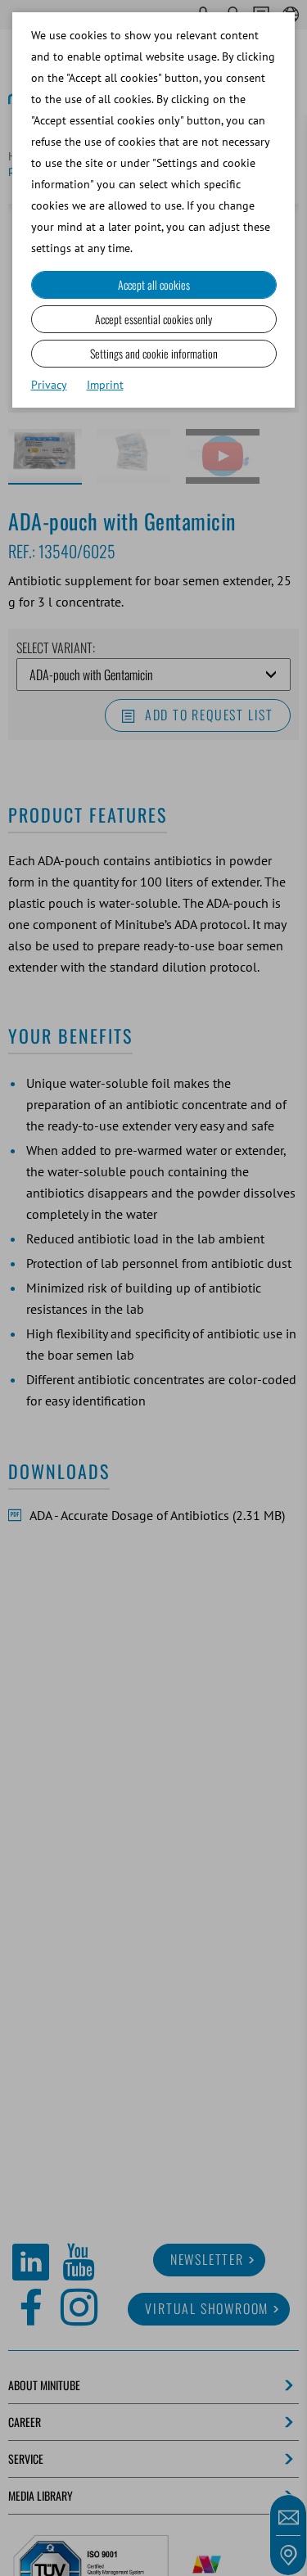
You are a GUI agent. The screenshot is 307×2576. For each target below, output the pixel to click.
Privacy (49, 385)
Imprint (105, 385)
